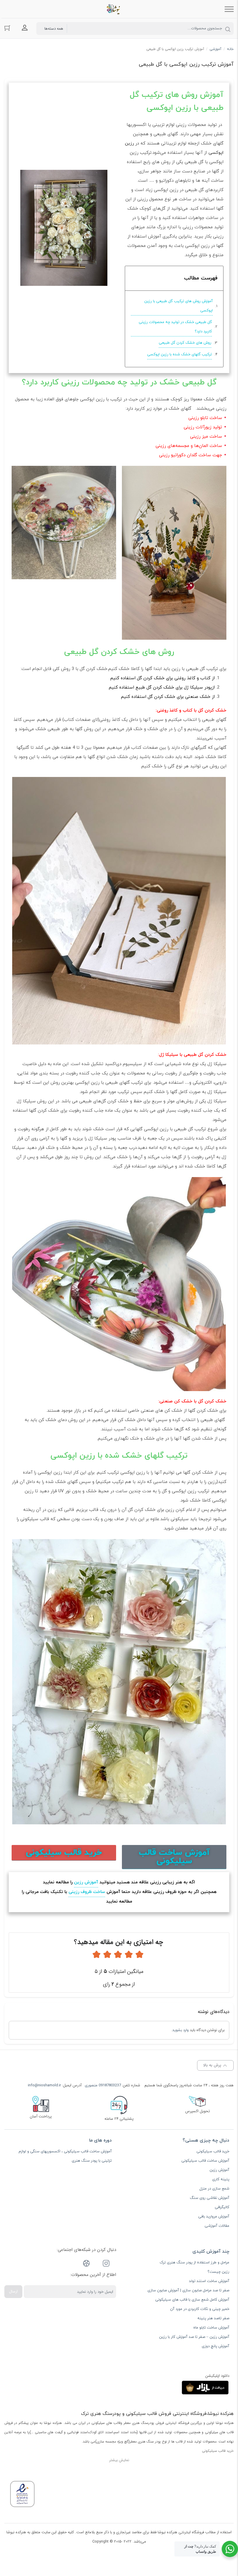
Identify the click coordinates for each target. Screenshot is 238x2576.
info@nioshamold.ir (44, 2085)
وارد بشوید (181, 2030)
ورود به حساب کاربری (25, 28)
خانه (230, 49)
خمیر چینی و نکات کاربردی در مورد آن (200, 2309)
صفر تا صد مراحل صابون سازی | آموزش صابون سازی (188, 2290)
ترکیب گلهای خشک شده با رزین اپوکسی (180, 354)
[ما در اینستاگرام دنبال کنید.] (106, 2264)
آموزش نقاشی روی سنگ (210, 2198)
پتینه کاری (221, 2179)
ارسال (13, 2291)
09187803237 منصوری (103, 2085)
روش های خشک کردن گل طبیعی (185, 343)
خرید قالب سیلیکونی (213, 2151)
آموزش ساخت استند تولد (209, 2281)
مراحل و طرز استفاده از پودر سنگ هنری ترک (194, 2263)
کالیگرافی (222, 2207)
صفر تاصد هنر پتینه (213, 2318)
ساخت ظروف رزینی (87, 1892)
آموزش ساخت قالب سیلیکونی (205, 2161)
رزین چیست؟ (218, 2272)
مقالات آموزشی (217, 2226)
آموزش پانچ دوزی (216, 2346)
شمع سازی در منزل (214, 2189)
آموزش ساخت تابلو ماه (211, 2328)
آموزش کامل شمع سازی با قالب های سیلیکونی (192, 2300)
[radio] (139, 1955)
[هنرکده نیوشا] (115, 9)
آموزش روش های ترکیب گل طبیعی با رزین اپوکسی (178, 306)
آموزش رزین (86, 1882)
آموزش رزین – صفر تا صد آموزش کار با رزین (194, 2337)
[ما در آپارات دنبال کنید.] (86, 2264)
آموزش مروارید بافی (214, 2217)
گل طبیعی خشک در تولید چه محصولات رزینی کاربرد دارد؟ (175, 327)
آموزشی (216, 49)
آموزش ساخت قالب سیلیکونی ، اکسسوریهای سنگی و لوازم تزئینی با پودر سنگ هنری (65, 2156)
